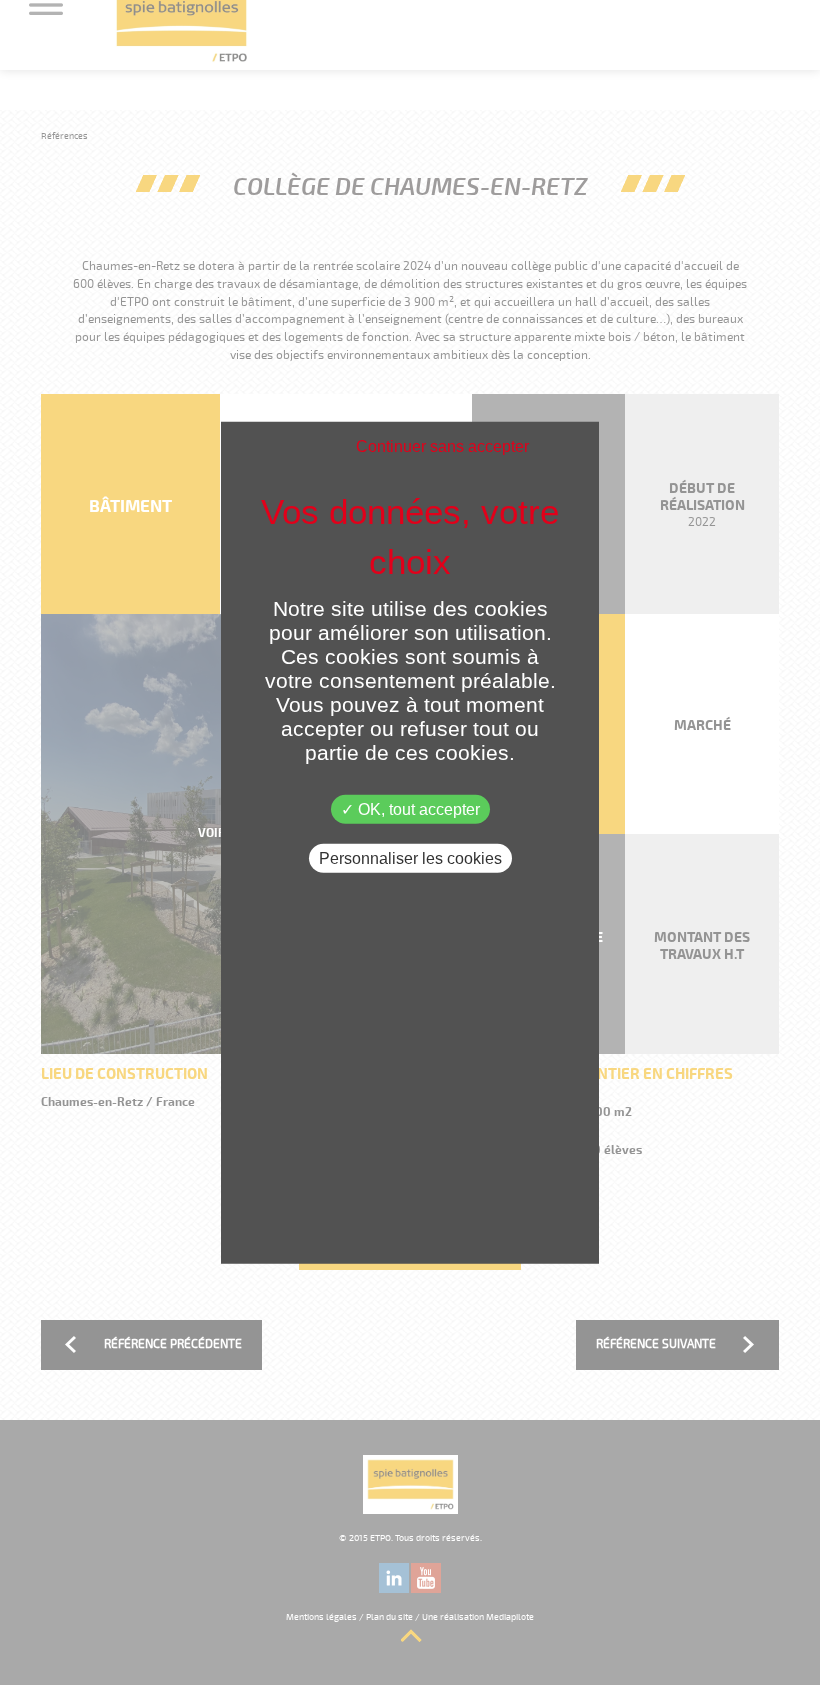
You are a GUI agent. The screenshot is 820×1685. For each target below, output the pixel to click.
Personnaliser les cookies (410, 857)
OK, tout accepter (417, 808)
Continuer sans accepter (442, 445)
